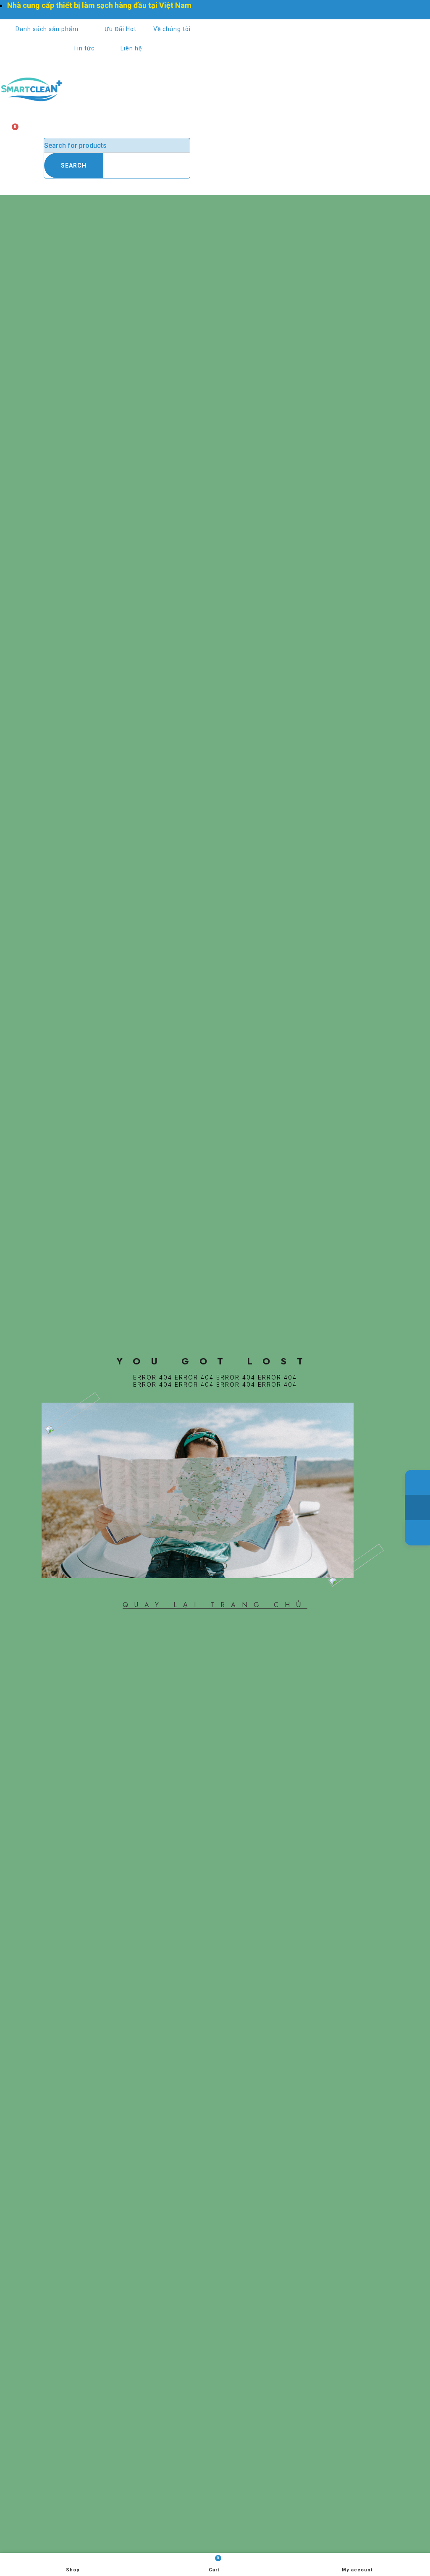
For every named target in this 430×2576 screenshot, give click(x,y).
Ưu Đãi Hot (121, 29)
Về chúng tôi (172, 29)
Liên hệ (131, 48)
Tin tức (84, 48)
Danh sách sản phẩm (47, 29)
